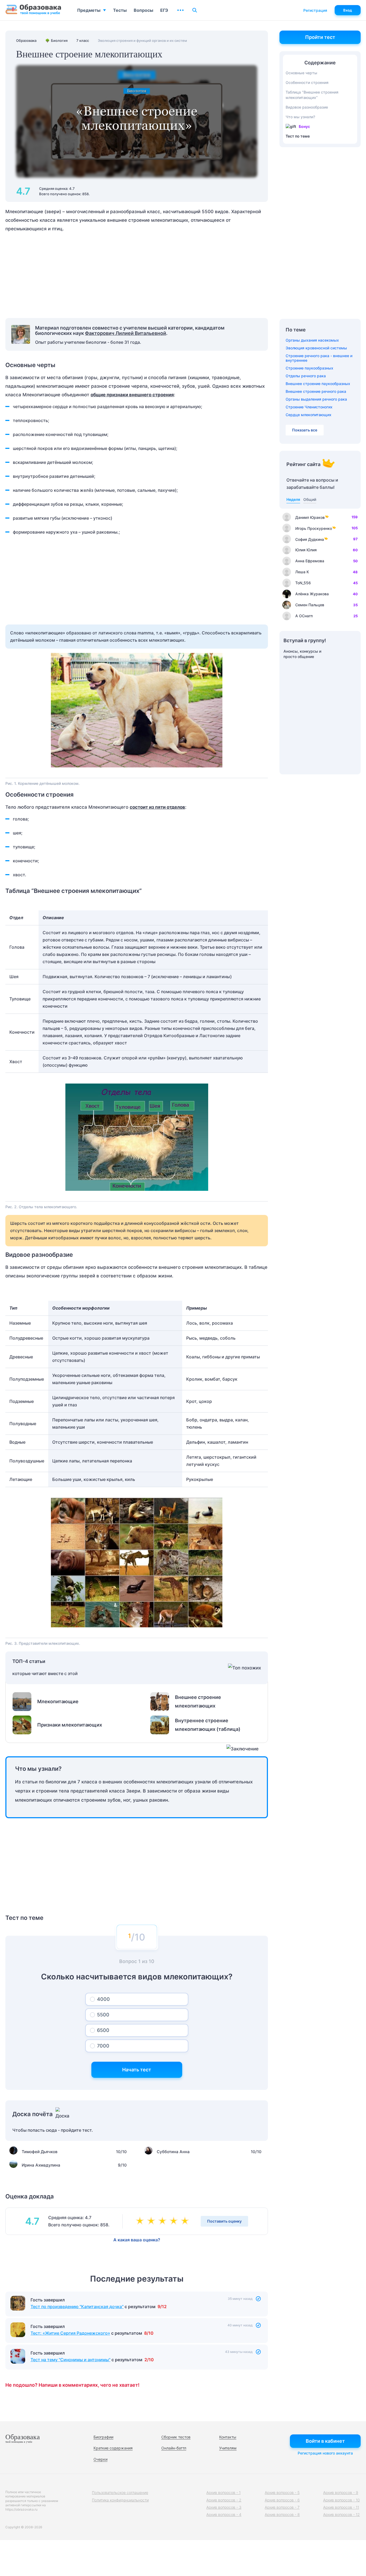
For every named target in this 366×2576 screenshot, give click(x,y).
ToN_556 (303, 583)
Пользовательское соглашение (120, 2492)
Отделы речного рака (306, 376)
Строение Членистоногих (309, 407)
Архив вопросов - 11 (341, 2507)
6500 (103, 2030)
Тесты (120, 10)
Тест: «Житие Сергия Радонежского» (70, 2333)
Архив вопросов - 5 (282, 2492)
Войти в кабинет (325, 2441)
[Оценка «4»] (175, 2221)
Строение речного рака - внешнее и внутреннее (319, 358)
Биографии (103, 2437)
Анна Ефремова (310, 561)
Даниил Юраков (310, 517)
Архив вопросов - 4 (224, 2514)
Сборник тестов (176, 2437)
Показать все (305, 430)
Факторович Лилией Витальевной (126, 333)
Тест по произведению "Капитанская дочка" (77, 2307)
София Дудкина (310, 539)
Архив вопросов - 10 (341, 2500)
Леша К (302, 572)
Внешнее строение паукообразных (318, 384)
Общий (310, 499)
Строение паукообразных (309, 368)
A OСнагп (304, 616)
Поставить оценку (224, 2221)
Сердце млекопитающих (309, 415)
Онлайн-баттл (174, 2448)
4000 (103, 1999)
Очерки (100, 2459)
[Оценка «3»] (163, 2221)
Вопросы (143, 10)
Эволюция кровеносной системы (316, 348)
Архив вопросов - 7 (282, 2507)
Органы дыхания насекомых (312, 340)
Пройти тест (320, 37)
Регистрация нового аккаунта (325, 2453)
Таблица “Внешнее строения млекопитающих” (312, 95)
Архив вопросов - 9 (341, 2492)
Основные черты (301, 73)
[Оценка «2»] (152, 2221)
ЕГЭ (164, 10)
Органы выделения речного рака (316, 399)
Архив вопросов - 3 (224, 2507)
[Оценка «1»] (141, 2221)
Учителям (228, 2448)
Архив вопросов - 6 (282, 2500)
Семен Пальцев (310, 605)
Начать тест (137, 2070)
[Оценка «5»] (186, 2221)
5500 (103, 2015)
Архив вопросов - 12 (341, 2514)
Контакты (228, 2437)
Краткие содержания (113, 2448)
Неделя (293, 499)
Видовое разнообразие (307, 107)
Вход (348, 10)
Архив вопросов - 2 (224, 2500)
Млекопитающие (58, 1701)
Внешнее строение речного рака (316, 391)
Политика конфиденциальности (120, 2500)
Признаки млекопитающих (70, 1725)
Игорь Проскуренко (314, 528)
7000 (103, 2046)
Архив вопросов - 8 (282, 2514)
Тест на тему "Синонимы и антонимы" (70, 2360)
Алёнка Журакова (312, 594)
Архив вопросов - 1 (223, 2492)
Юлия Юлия (306, 550)
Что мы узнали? (300, 117)
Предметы (89, 10)
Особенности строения (307, 82)
